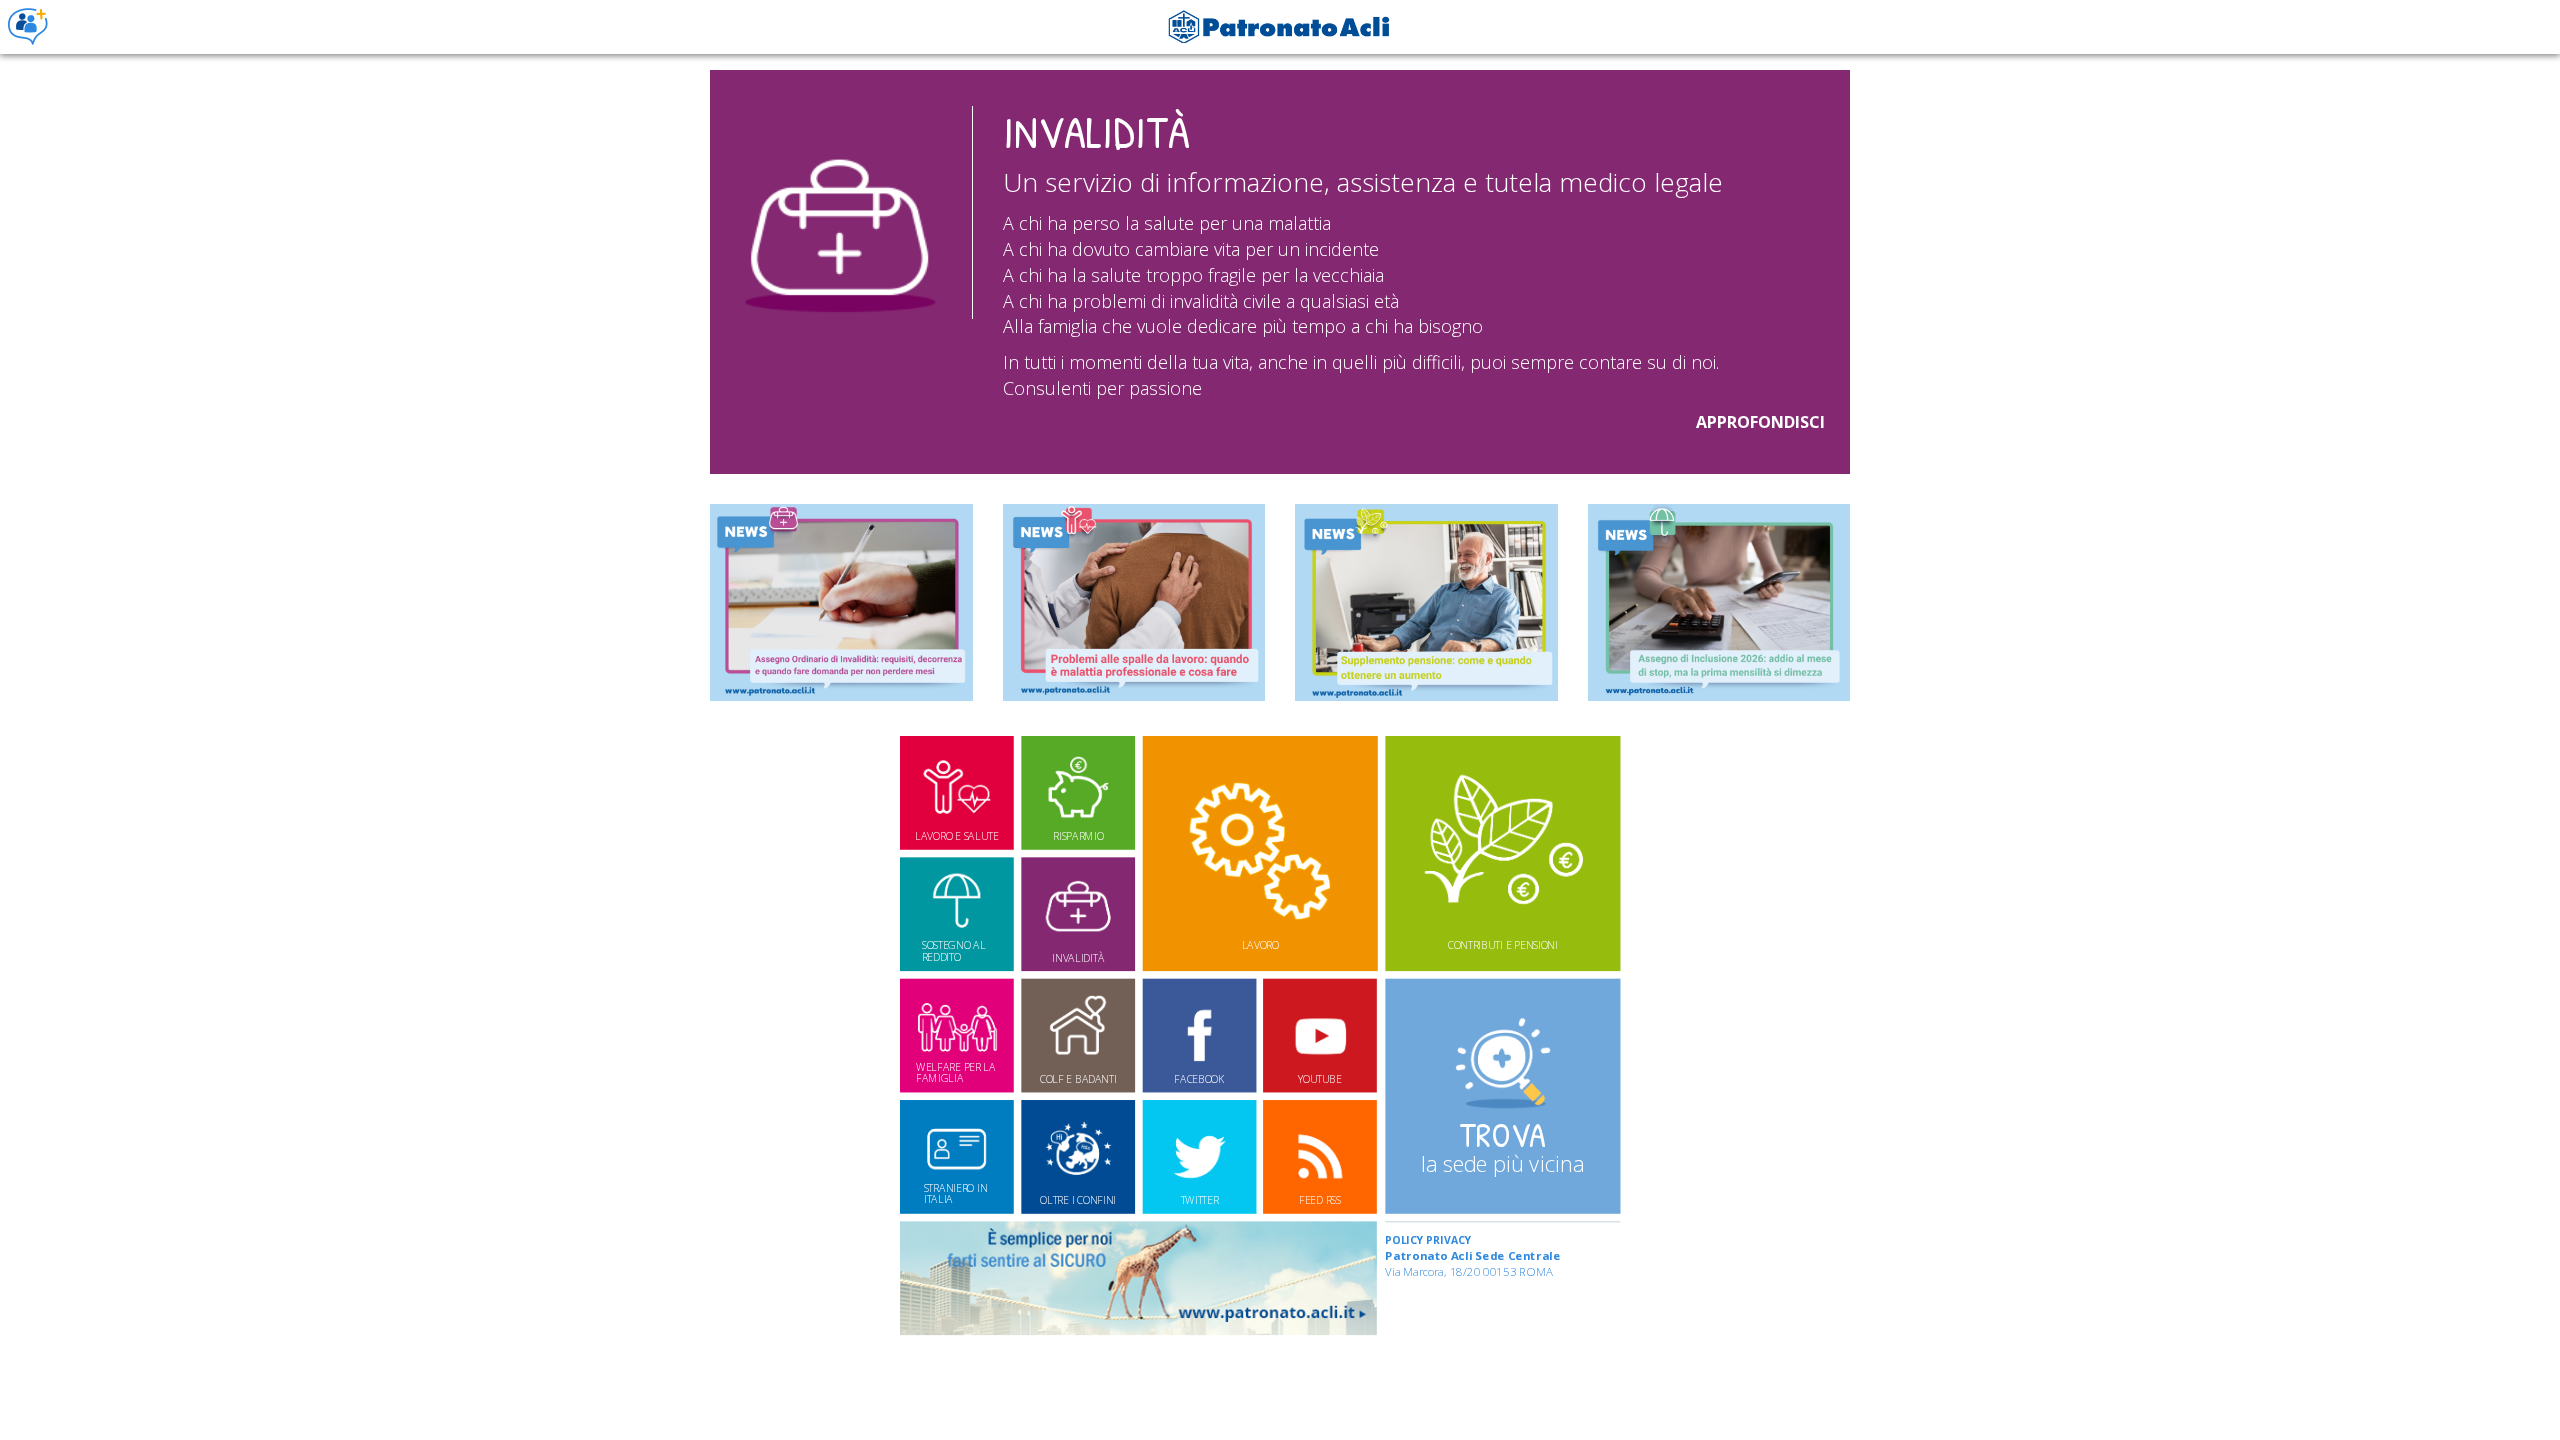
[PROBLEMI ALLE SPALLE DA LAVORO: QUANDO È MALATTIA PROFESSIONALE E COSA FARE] (1134, 602)
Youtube (1320, 1079)
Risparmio (1078, 836)
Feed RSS (1320, 1200)
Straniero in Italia (956, 1194)
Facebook (1199, 1079)
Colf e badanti (1078, 1079)
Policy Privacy (1428, 1240)
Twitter (1200, 1200)
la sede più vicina (1502, 1144)
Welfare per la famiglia (956, 1072)
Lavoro (1260, 945)
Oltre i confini (1078, 1200)
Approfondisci (1760, 422)
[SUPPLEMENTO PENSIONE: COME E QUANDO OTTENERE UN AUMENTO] (1426, 602)
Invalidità (1078, 957)
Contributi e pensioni (1503, 945)
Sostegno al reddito (954, 951)
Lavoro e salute (956, 836)
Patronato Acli (27, 26)
